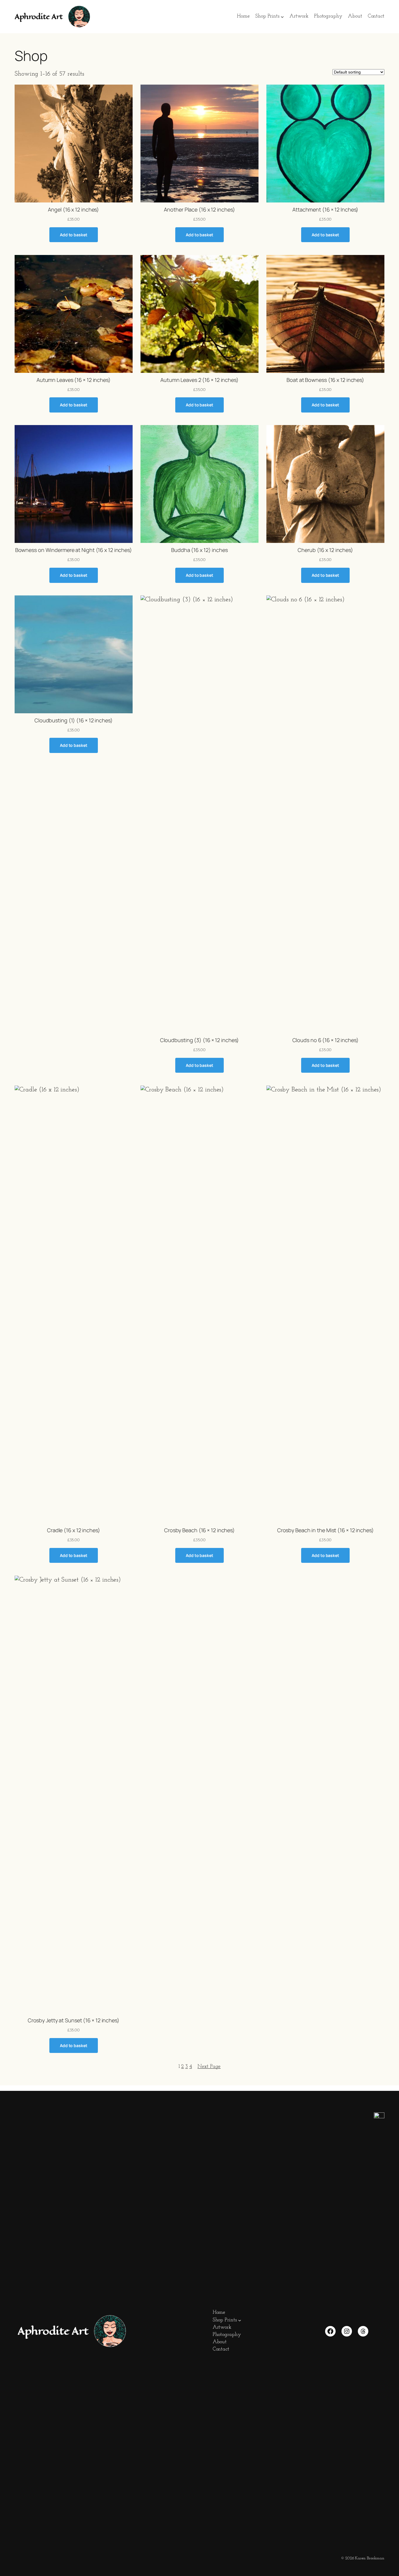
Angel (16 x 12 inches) (73, 209)
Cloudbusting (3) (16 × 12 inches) (200, 1040)
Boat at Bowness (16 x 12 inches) (325, 380)
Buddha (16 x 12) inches (199, 550)
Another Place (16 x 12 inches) (199, 209)
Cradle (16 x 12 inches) (74, 1530)
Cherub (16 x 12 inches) (325, 550)
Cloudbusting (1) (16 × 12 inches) (74, 720)
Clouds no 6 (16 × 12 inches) (326, 1040)
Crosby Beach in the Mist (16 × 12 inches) (326, 1530)
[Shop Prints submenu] (282, 17)
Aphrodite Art (39, 17)
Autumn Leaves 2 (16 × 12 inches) (199, 380)
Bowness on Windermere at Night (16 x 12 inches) (74, 550)
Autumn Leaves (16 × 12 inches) (74, 380)
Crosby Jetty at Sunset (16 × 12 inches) (74, 2020)
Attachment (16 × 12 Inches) (325, 209)
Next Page (209, 2067)
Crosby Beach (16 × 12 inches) (199, 1530)
